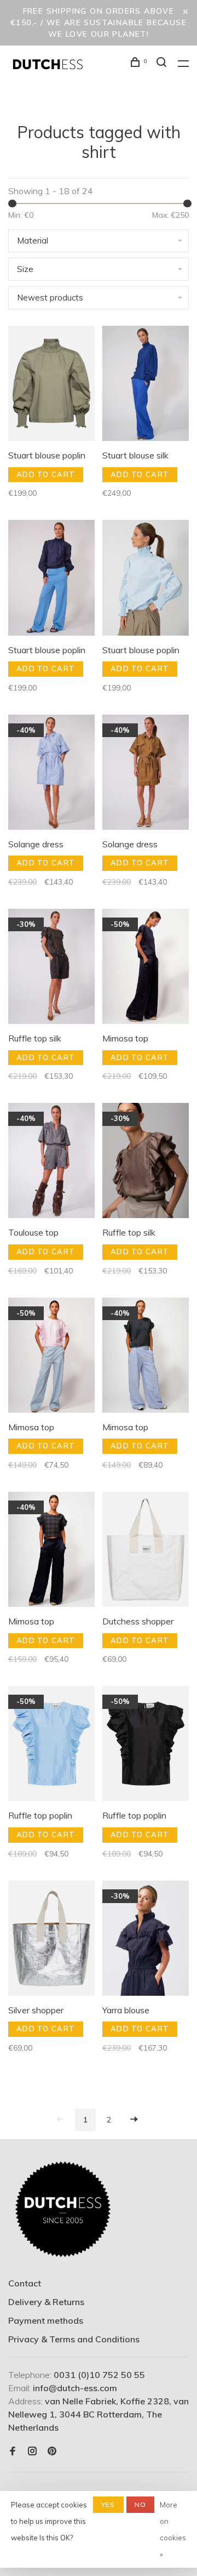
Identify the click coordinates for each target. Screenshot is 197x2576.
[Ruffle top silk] (51, 968)
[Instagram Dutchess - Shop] (32, 2452)
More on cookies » (173, 2529)
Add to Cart (46, 474)
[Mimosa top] (146, 968)
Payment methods (46, 2320)
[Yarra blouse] (146, 1940)
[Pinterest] (52, 2452)
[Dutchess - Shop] (63, 2210)
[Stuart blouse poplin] (51, 385)
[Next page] (134, 2120)
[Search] (163, 64)
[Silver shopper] (51, 1940)
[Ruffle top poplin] (51, 1745)
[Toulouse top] (51, 1162)
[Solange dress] (51, 774)
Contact (25, 2283)
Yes (108, 2504)
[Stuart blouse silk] (146, 385)
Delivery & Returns (46, 2302)
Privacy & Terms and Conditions (74, 2339)
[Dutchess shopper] (146, 1551)
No (140, 2504)
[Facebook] (13, 2452)
